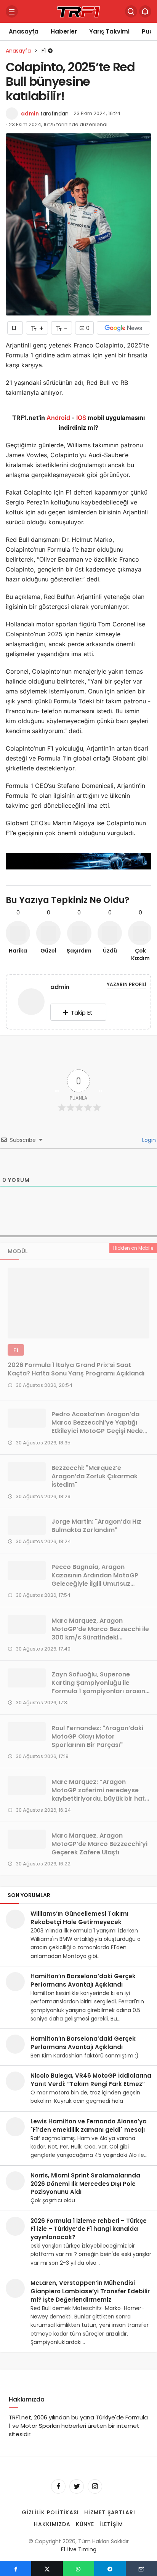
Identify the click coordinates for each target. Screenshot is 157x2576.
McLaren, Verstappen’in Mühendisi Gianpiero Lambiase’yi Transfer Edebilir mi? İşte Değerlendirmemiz (90, 2291)
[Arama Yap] (131, 11)
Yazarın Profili (126, 984)
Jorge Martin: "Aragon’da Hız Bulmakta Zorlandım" (96, 1526)
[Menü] (12, 11)
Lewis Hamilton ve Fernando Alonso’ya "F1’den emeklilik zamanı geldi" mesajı (89, 2125)
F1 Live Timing (79, 2549)
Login (148, 1140)
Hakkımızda (52, 2524)
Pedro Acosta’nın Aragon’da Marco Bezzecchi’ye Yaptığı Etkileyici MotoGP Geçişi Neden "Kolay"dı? (99, 1427)
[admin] (31, 1003)
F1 (16, 1350)
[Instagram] (95, 2487)
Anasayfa (24, 31)
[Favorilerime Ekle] (15, 328)
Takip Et (82, 1013)
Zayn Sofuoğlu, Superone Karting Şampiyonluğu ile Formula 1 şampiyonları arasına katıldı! (100, 1687)
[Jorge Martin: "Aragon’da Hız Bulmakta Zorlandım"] (27, 1525)
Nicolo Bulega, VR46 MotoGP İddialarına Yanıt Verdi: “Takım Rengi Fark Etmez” (91, 2080)
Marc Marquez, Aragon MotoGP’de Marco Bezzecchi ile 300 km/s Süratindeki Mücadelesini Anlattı (100, 1633)
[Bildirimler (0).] (145, 11)
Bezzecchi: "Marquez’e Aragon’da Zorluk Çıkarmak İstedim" (95, 1477)
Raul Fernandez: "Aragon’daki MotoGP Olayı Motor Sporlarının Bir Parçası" (97, 1736)
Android (58, 418)
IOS (81, 418)
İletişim (111, 2524)
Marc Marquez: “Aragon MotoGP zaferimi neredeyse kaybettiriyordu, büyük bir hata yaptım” (100, 1794)
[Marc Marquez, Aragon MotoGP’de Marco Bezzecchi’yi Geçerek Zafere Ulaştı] (27, 1839)
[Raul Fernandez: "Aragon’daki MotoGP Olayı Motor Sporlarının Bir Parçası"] (27, 1732)
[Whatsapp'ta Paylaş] (78, 2568)
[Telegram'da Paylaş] (110, 2568)
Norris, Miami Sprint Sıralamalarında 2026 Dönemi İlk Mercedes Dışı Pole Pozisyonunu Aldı (85, 2184)
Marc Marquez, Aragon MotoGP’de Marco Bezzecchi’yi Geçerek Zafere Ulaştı (99, 1844)
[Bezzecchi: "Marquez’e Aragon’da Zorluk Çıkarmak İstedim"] (27, 1472)
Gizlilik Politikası (50, 2513)
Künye (85, 2524)
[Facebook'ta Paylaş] (16, 2568)
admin (30, 114)
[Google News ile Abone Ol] (123, 328)
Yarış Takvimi (109, 31)
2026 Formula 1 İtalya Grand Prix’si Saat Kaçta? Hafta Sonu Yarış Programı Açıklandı (76, 1370)
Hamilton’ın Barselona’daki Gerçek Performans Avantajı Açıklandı (83, 1980)
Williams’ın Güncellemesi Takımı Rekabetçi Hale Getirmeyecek (79, 1918)
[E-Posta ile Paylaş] (141, 2568)
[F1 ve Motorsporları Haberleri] (78, 11)
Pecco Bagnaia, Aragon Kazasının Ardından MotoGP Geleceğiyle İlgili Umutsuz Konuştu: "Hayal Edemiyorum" (98, 1579)
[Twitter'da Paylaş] (47, 2568)
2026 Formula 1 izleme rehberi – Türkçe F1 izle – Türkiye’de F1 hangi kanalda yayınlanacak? (89, 2229)
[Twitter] (77, 2487)
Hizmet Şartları (110, 2513)
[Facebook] (58, 2487)
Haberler (64, 31)
